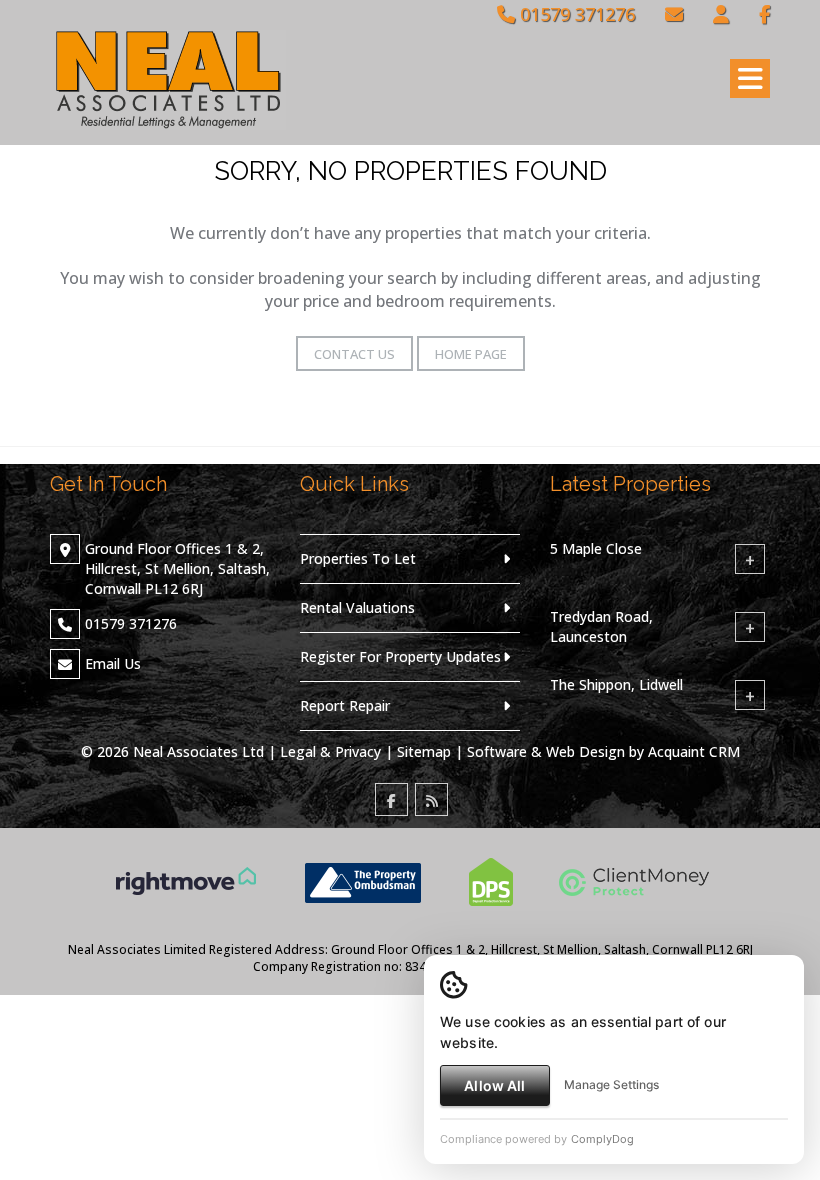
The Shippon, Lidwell (616, 684)
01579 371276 (575, 14)
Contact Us (354, 354)
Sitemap (424, 751)
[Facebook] (764, 14)
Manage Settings (611, 1084)
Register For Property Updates (400, 656)
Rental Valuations (357, 607)
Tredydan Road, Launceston (601, 626)
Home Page (471, 354)
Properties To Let (358, 558)
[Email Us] (674, 14)
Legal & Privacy (330, 751)
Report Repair (345, 705)
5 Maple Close (596, 548)
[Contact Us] (721, 14)
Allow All (494, 1085)
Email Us (113, 663)
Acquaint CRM (694, 751)
